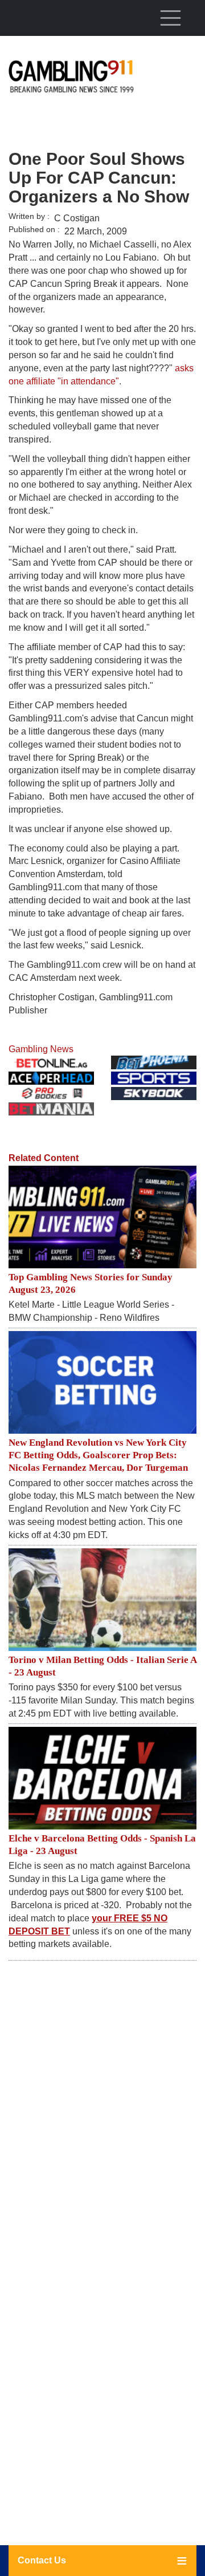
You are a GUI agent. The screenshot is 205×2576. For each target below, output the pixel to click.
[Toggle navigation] (170, 18)
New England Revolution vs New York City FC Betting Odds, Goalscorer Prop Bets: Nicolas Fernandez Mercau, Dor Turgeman (98, 1455)
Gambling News (41, 1049)
